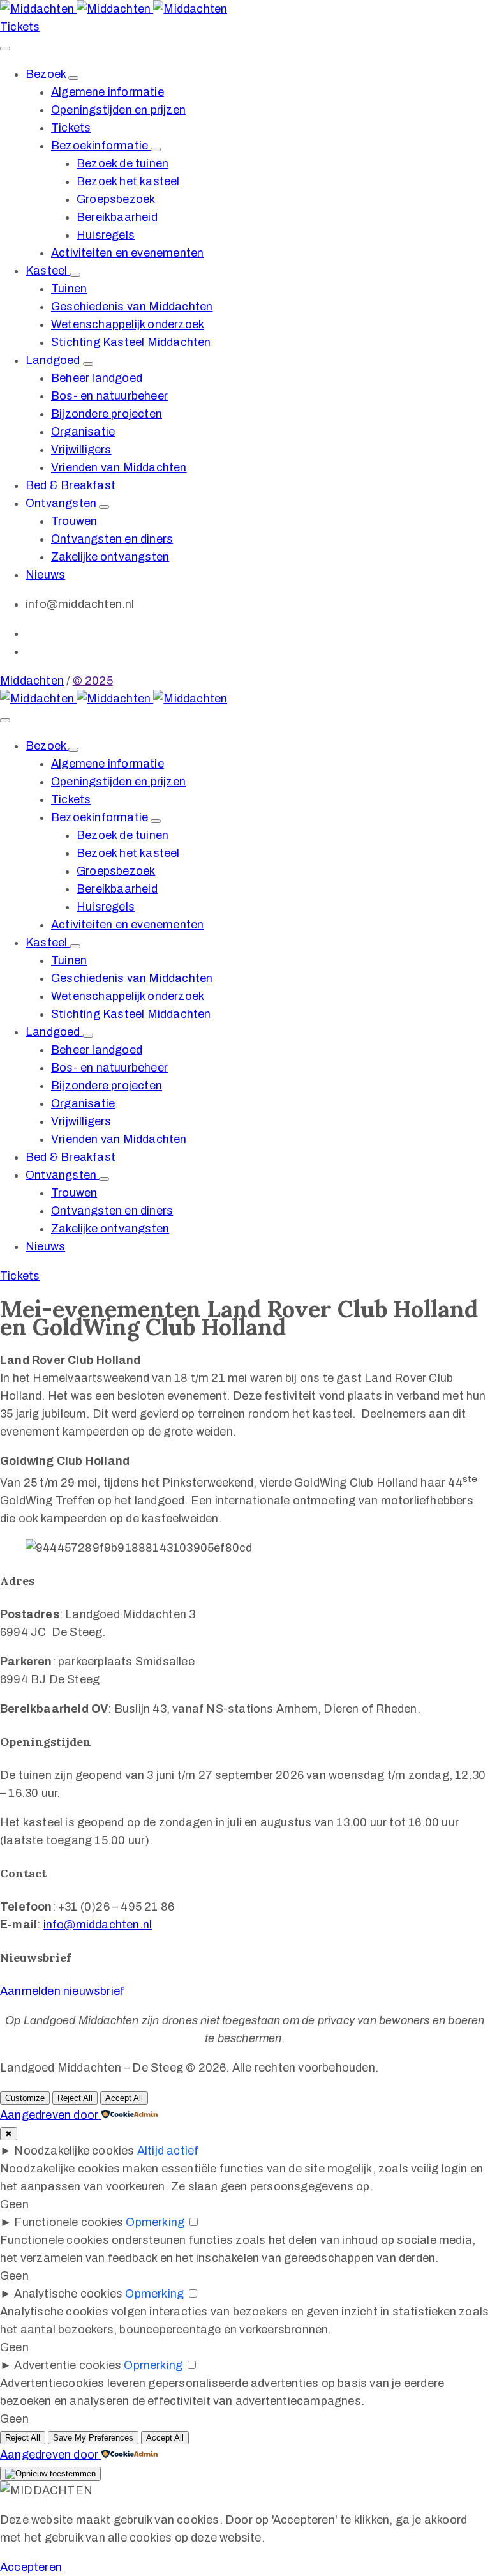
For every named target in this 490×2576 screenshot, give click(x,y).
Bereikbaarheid (117, 217)
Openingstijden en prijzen (118, 110)
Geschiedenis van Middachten (132, 307)
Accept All (124, 2098)
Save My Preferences (93, 2438)
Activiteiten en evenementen (127, 253)
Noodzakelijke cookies (74, 2151)
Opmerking (155, 2222)
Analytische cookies (68, 2294)
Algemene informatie (108, 92)
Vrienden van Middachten (119, 467)
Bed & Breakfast (71, 485)
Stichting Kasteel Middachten (131, 342)
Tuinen (69, 289)
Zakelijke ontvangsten (110, 557)
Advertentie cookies (68, 2365)
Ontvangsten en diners (112, 539)
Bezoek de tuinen (122, 163)
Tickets (71, 128)
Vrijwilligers (81, 450)
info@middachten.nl (98, 1925)
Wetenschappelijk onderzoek (128, 324)
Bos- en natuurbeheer (109, 396)
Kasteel (48, 271)
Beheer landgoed (97, 378)
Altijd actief (168, 2151)
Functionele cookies (69, 2222)
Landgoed (54, 360)
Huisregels (106, 235)
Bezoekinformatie (101, 146)
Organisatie (83, 432)
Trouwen (74, 521)
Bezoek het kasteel (128, 181)
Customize (25, 2098)
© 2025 (93, 681)
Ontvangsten (62, 503)
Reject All (75, 2098)
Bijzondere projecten (107, 414)
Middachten (32, 681)
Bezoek (47, 74)
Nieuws (45, 575)
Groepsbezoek (116, 199)
